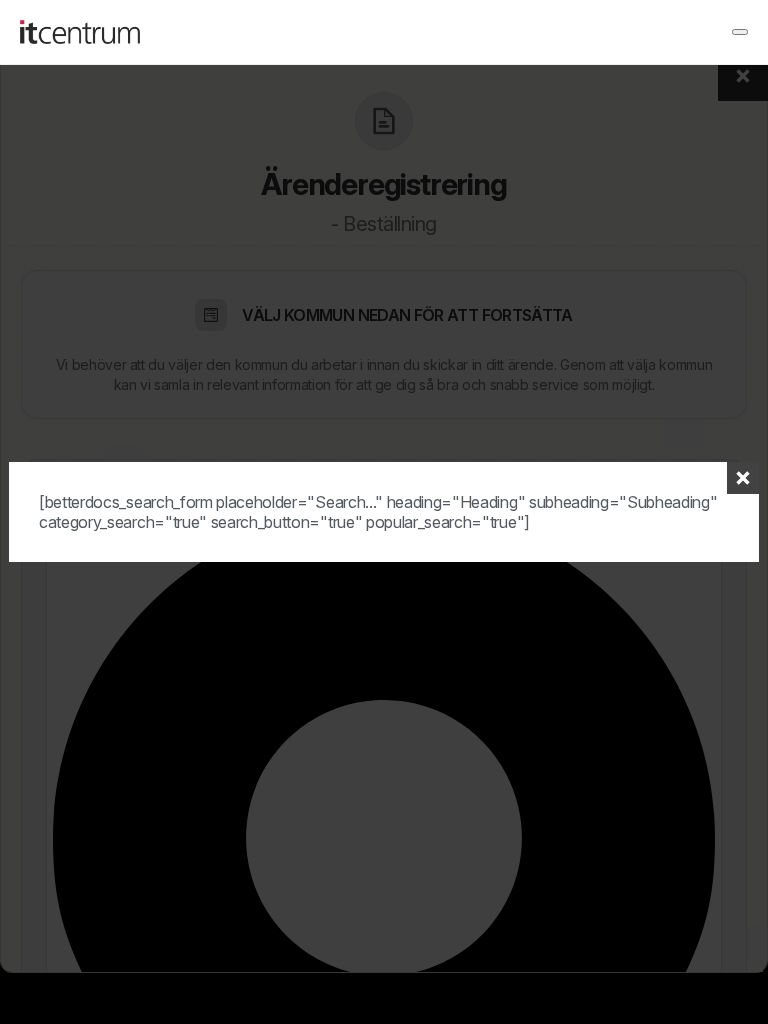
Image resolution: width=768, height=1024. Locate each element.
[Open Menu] (740, 32)
